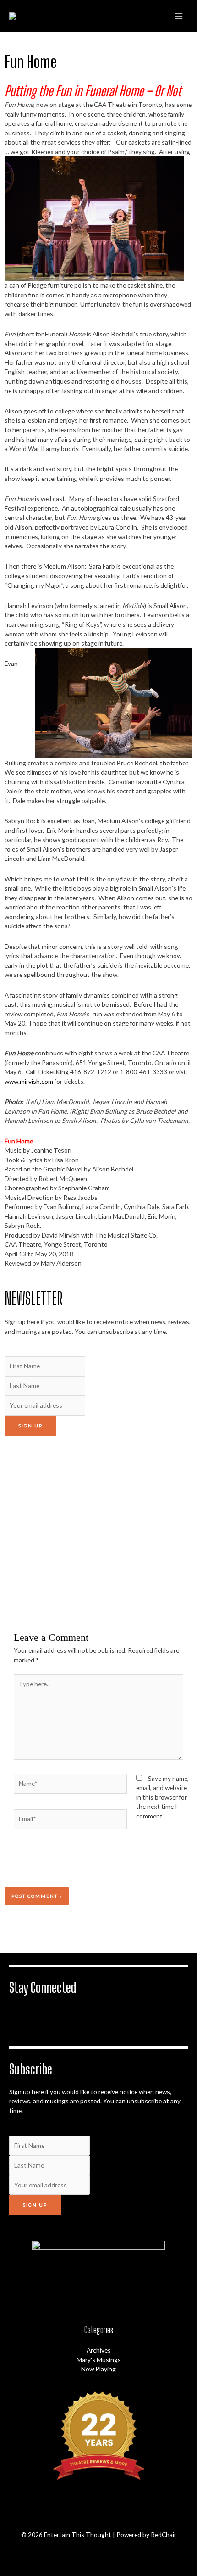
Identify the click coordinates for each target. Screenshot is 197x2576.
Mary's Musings (99, 2360)
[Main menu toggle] (179, 16)
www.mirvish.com (29, 1081)
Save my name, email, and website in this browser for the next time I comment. (162, 1797)
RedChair (164, 2534)
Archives (99, 2350)
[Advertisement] (98, 1532)
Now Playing (98, 2369)
